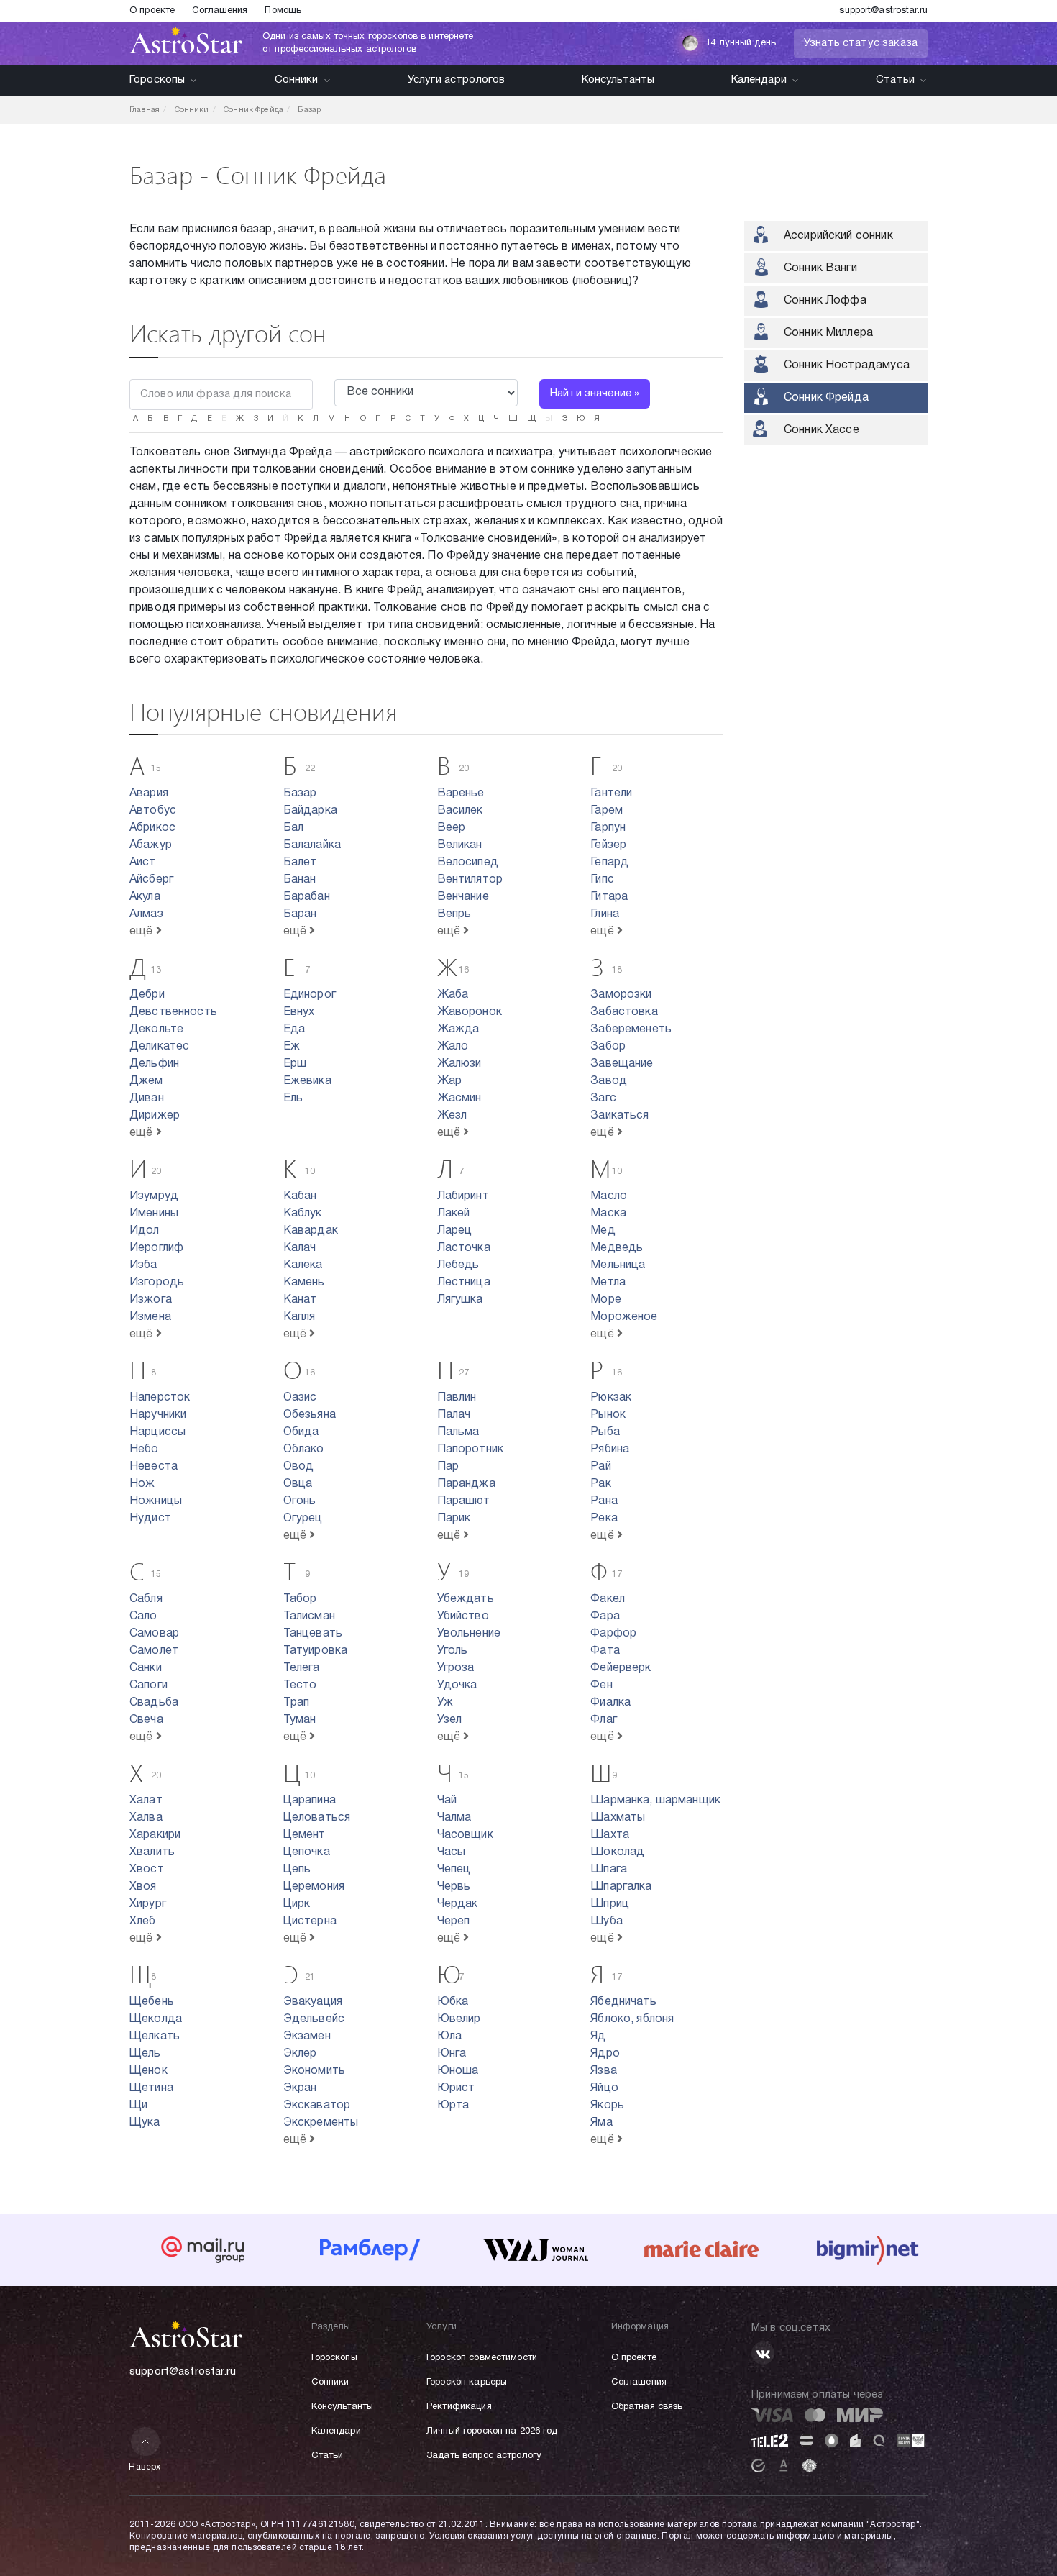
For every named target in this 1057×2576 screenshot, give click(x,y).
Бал (293, 828)
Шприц (610, 1904)
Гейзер (608, 845)
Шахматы (618, 1818)
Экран (300, 2088)
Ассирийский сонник (838, 236)
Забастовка (624, 1012)
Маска (608, 1214)
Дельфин (154, 1064)
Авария (149, 793)
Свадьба (154, 1703)
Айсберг (151, 880)
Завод (609, 1081)
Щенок (148, 2071)
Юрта (453, 2106)
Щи (138, 2106)
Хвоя (143, 1887)
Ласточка (464, 1248)
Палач (454, 1415)
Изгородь (157, 1283)
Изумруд (154, 1196)
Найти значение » (595, 393)
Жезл (452, 1116)
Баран (300, 914)
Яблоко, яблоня (632, 2019)
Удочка (457, 1685)
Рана (604, 1501)
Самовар (154, 1634)
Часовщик (465, 1835)
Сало (143, 1616)
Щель (145, 2054)
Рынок (608, 1415)
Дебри (147, 995)
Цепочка (307, 1852)
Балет (300, 863)
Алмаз (146, 914)
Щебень (152, 2002)
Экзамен (307, 2036)
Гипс (602, 880)
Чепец (454, 1870)
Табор (300, 1599)
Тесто (300, 1685)
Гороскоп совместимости (482, 2358)
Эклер (300, 2054)
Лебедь (458, 1265)
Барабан (307, 897)
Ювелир (459, 2019)
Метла (608, 1283)
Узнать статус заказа (861, 43)
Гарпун (608, 828)
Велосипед (468, 863)
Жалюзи (459, 1064)
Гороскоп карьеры (467, 2382)
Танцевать (313, 1634)
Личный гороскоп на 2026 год (492, 2431)
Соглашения (220, 11)
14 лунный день (741, 43)
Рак (600, 1484)
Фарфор (613, 1634)
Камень (304, 1283)
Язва (604, 2071)
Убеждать (466, 1599)
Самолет (154, 1651)
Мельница (618, 1265)
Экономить (314, 2071)
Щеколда (156, 2019)
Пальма (458, 1432)
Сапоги (148, 1685)
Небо (144, 1449)
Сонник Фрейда (826, 398)
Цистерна (310, 1921)
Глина (605, 914)
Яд (598, 2036)
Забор (608, 1047)
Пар (448, 1467)
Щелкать (155, 2036)
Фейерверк (621, 1668)
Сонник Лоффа (825, 301)
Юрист (456, 2088)
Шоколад (617, 1852)
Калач (300, 1248)
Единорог (310, 995)
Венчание (463, 897)
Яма (601, 2123)
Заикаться (619, 1116)
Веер (452, 828)
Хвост (147, 1870)
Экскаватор (317, 2106)
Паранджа (466, 1484)
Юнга (452, 2054)
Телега (302, 1668)
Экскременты (321, 2123)
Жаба (453, 995)
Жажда (458, 1029)
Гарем (607, 811)
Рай (600, 1467)
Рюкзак (611, 1398)
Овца (298, 1484)
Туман (300, 1720)
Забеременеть (631, 1029)
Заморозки (621, 995)
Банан (300, 880)
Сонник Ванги (820, 268)
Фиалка (610, 1703)
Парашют (464, 1501)
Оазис (300, 1398)
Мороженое (624, 1317)
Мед (603, 1231)
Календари (759, 80)
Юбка (453, 2002)
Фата (605, 1651)
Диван (147, 1098)
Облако (304, 1449)
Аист (143, 863)
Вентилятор (470, 880)
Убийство (463, 1616)
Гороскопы (157, 80)
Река (604, 1519)
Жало (453, 1047)
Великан (460, 845)
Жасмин (459, 1098)
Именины (154, 1214)
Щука (145, 2123)
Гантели (611, 793)
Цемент (305, 1835)
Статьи (895, 80)
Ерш (295, 1064)
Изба (143, 1265)
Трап (297, 1703)
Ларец (455, 1231)
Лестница (464, 1283)
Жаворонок (470, 1012)
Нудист (150, 1519)
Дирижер (155, 1116)
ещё (143, 932)
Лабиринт (463, 1196)
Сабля (146, 1599)
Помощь (283, 11)
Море (606, 1300)
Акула (145, 897)
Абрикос (152, 828)
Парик (454, 1519)
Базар (300, 793)
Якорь (607, 2106)
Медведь (617, 1248)
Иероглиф (156, 1248)
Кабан (300, 1196)
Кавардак (311, 1231)
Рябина (610, 1449)
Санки (146, 1668)
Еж (292, 1047)
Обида (301, 1432)
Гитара (609, 897)
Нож (142, 1484)
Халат (146, 1801)
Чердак (458, 1904)
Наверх (145, 2467)
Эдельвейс (314, 2019)
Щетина (151, 2088)
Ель (293, 1098)
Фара (605, 1616)
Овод (299, 1467)
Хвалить (152, 1852)
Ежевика (307, 1081)
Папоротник (471, 1449)
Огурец (303, 1519)
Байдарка (310, 811)
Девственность (173, 1012)
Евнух (299, 1012)
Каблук (303, 1214)
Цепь (297, 1870)
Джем (146, 1081)
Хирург (148, 1904)
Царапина (310, 1801)
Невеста (154, 1467)
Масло (609, 1196)
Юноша (458, 2071)
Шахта (610, 1835)
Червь (454, 1887)
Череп (454, 1921)
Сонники (297, 80)
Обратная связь (647, 2407)
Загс (603, 1098)
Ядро (605, 2054)
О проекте (152, 11)
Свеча (146, 1720)
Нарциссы (157, 1432)
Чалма (454, 1818)
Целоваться (317, 1818)
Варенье (461, 793)
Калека (303, 1265)
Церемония (314, 1887)
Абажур (151, 845)
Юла (449, 2036)
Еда (294, 1029)
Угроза (456, 1668)
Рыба (605, 1432)
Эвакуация (313, 2002)
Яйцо (604, 2088)
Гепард (609, 863)
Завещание (622, 1064)
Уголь (453, 1651)
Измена (150, 1317)
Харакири (155, 1835)
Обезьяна (310, 1415)
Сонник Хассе (822, 430)
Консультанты (618, 80)
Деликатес (159, 1047)
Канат (300, 1300)
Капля (299, 1317)
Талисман (309, 1616)
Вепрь (454, 914)
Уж (445, 1703)
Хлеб (143, 1921)
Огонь (300, 1501)
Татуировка (316, 1651)
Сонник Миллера (828, 333)
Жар (449, 1081)
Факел (608, 1599)
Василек (460, 811)
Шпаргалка (621, 1887)
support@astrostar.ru (883, 11)
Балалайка (312, 845)
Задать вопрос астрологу (484, 2456)
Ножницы (156, 1501)
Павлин (457, 1398)
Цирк (297, 1904)
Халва (146, 1818)
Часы (452, 1852)
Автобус (153, 811)
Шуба (607, 1921)
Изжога (151, 1300)
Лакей (454, 1214)
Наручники (158, 1415)
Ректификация (459, 2407)
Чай (447, 1801)
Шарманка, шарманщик (655, 1801)
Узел (450, 1720)
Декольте (156, 1029)
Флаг (604, 1720)
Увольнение (469, 1634)
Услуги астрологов (457, 80)
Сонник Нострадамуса (847, 365)
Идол (145, 1231)
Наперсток (160, 1398)
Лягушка (460, 1300)
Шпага (609, 1870)
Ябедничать (623, 2002)
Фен (601, 1685)
